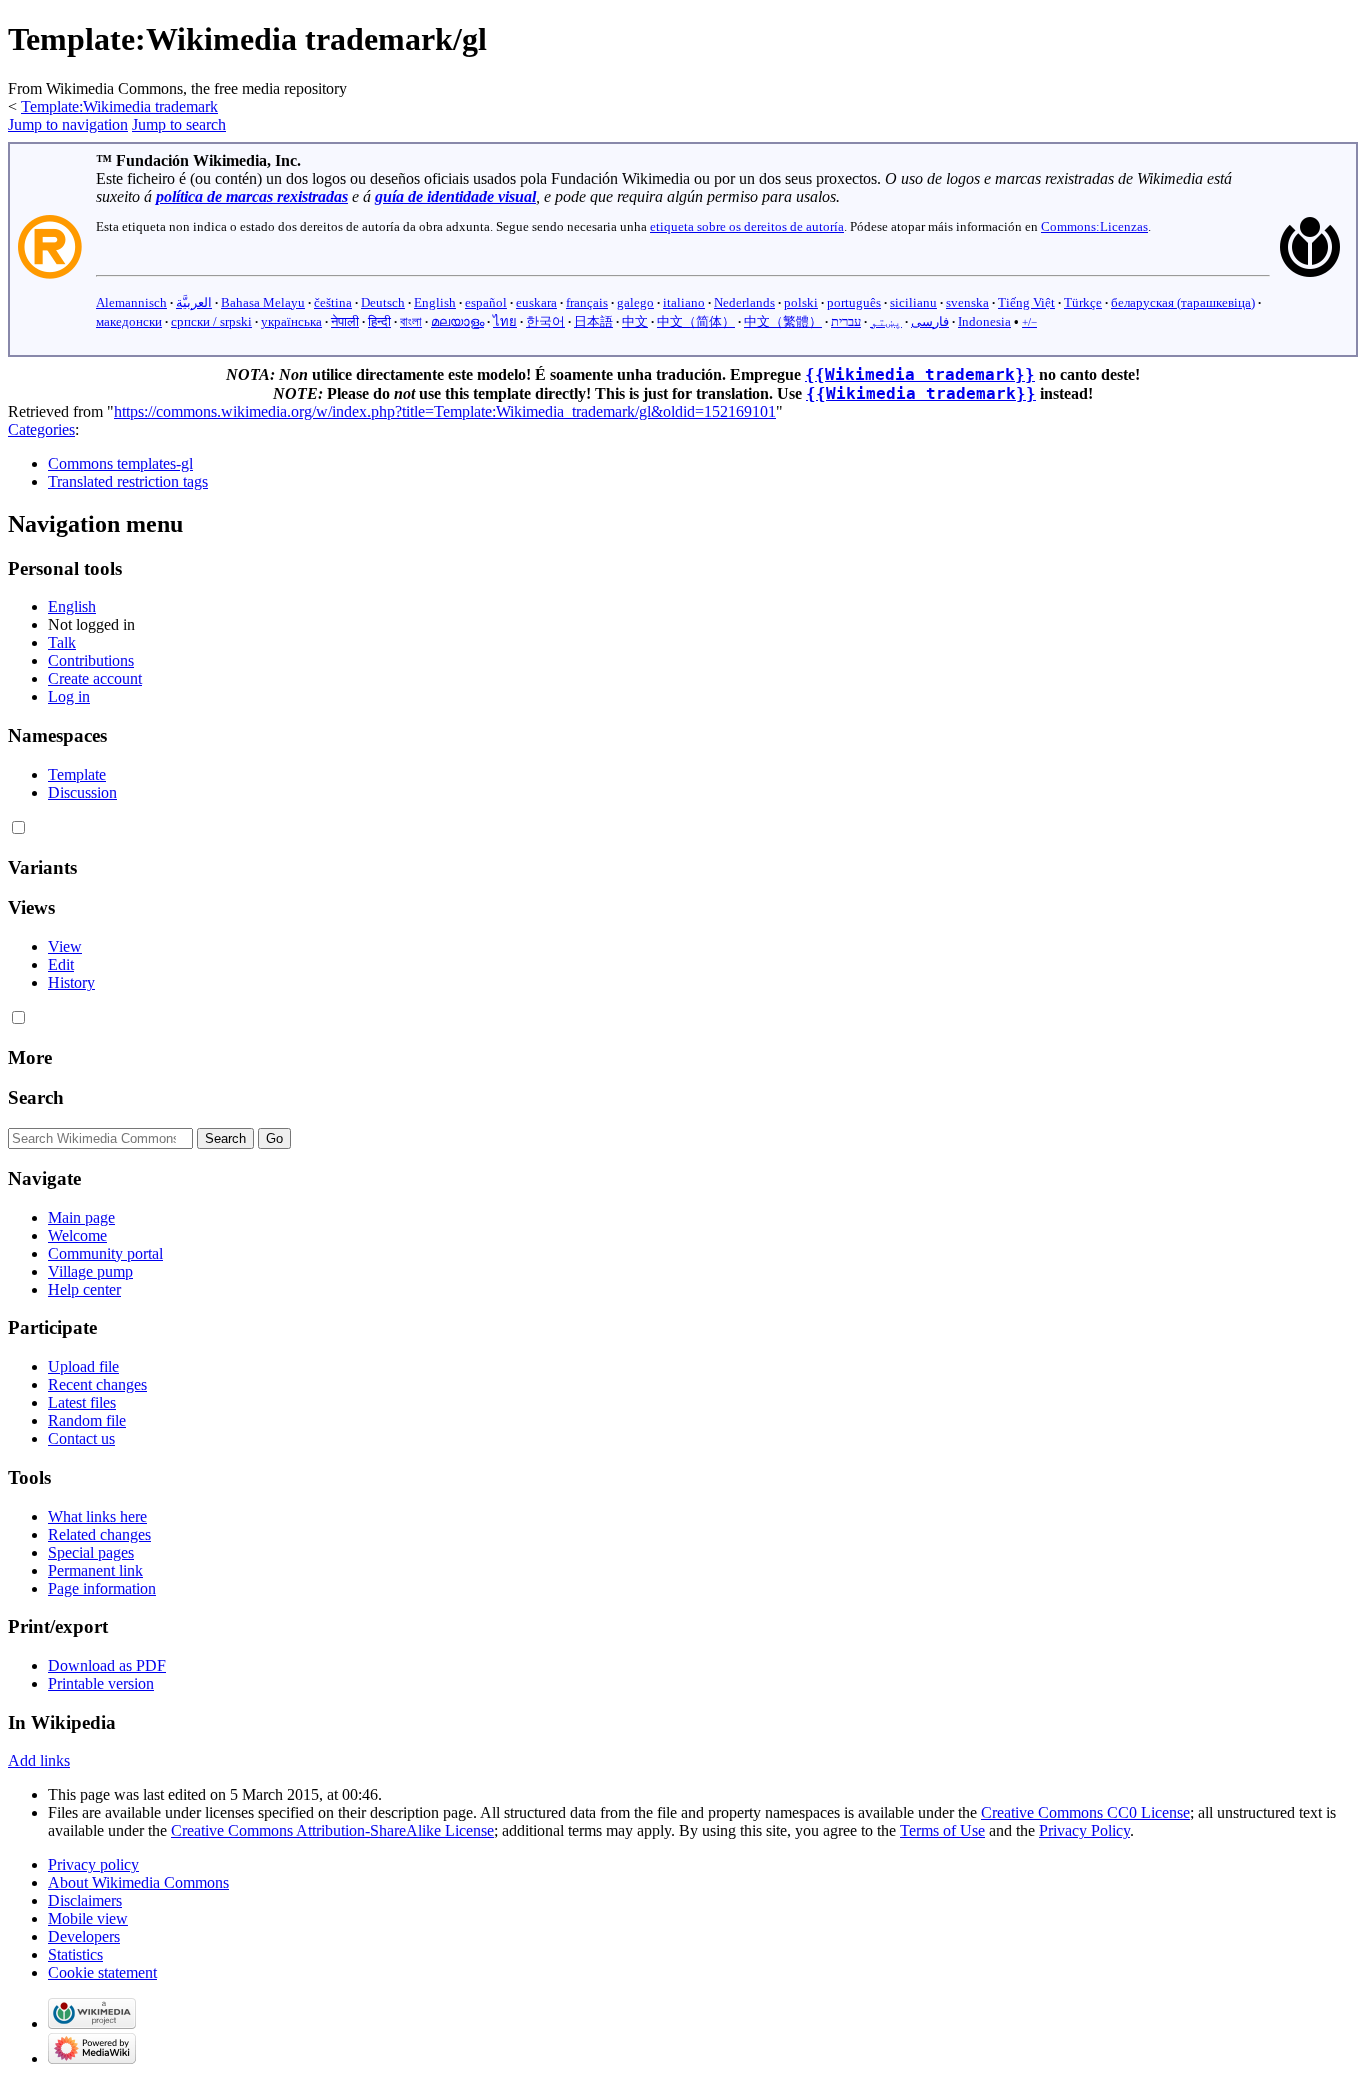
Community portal (105, 1253)
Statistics (75, 1954)
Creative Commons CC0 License (1085, 1812)
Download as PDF (107, 1665)
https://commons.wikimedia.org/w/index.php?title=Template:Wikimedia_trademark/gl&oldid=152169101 (445, 411)
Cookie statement (102, 1972)
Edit (61, 964)
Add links (39, 1760)
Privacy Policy (1084, 1830)
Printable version (101, 1683)
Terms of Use (942, 1830)
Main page (81, 1217)
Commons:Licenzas (1094, 226)
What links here (97, 1516)
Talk (62, 642)
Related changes (99, 1534)
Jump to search (179, 124)
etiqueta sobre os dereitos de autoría (747, 226)
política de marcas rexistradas (252, 196)
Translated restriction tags (128, 481)
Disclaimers (85, 1900)
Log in (69, 696)
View (65, 946)
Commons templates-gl (120, 463)
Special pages (91, 1552)
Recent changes (97, 1384)
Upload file (83, 1366)
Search (36, 1097)
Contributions (91, 660)
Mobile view (88, 1918)
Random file (87, 1420)
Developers (84, 1936)
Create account (95, 678)
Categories (41, 429)
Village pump (90, 1271)
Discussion (82, 792)
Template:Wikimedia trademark (119, 106)
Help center (84, 1289)
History (71, 982)
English (72, 606)
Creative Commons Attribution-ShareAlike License (332, 1830)
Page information (102, 1588)
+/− (1029, 322)
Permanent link (95, 1570)
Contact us (81, 1438)
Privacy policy (93, 1864)
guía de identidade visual (455, 196)
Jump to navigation (68, 124)
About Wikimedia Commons (138, 1882)
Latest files (82, 1402)
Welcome (77, 1235)
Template (77, 774)
